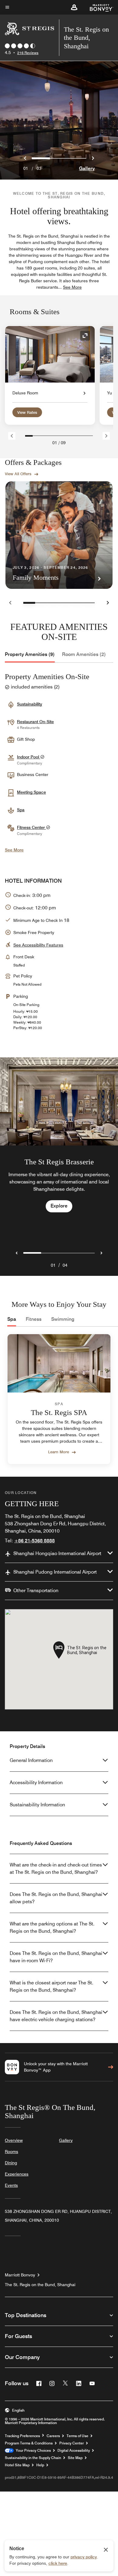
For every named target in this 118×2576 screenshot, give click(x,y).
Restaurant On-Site (35, 722)
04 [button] (65, 1265)
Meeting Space (31, 792)
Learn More (59, 1452)
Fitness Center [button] (31, 827)
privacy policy (84, 2557)
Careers (53, 2436)
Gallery (87, 168)
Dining (11, 2163)
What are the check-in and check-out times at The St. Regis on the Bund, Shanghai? (56, 1868)
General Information (31, 1760)
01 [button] (53, 1265)
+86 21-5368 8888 (34, 1541)
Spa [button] (21, 810)
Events (11, 2185)
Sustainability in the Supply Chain (33, 2458)
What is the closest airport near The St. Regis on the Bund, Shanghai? (51, 1986)
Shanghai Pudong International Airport (55, 1572)
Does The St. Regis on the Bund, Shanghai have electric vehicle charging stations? (56, 2016)
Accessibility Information (36, 1783)
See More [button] (72, 287)
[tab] (30, 654)
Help (40, 2465)
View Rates (27, 412)
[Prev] (12, 436)
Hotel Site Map (17, 2465)
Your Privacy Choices (32, 2451)
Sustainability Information (37, 1805)
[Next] (106, 436)
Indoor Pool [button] (29, 757)
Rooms (11, 2152)
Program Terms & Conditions (29, 2443)
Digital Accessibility (74, 2451)
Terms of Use (77, 2436)
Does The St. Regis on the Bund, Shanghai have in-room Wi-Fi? (56, 1957)
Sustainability (29, 704)
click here (58, 2563)
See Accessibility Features (38, 945)
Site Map (75, 2458)
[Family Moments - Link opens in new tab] (59, 535)
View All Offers (18, 474)
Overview (14, 2140)
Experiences (17, 2174)
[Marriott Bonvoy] (98, 7)
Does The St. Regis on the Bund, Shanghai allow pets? (56, 1898)
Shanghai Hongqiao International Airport (57, 1553)
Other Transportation (36, 1590)
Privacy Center (72, 2443)
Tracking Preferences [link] (22, 2436)
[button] (74, 7)
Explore (59, 1206)
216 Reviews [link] (28, 53)
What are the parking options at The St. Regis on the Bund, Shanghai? (52, 1927)
